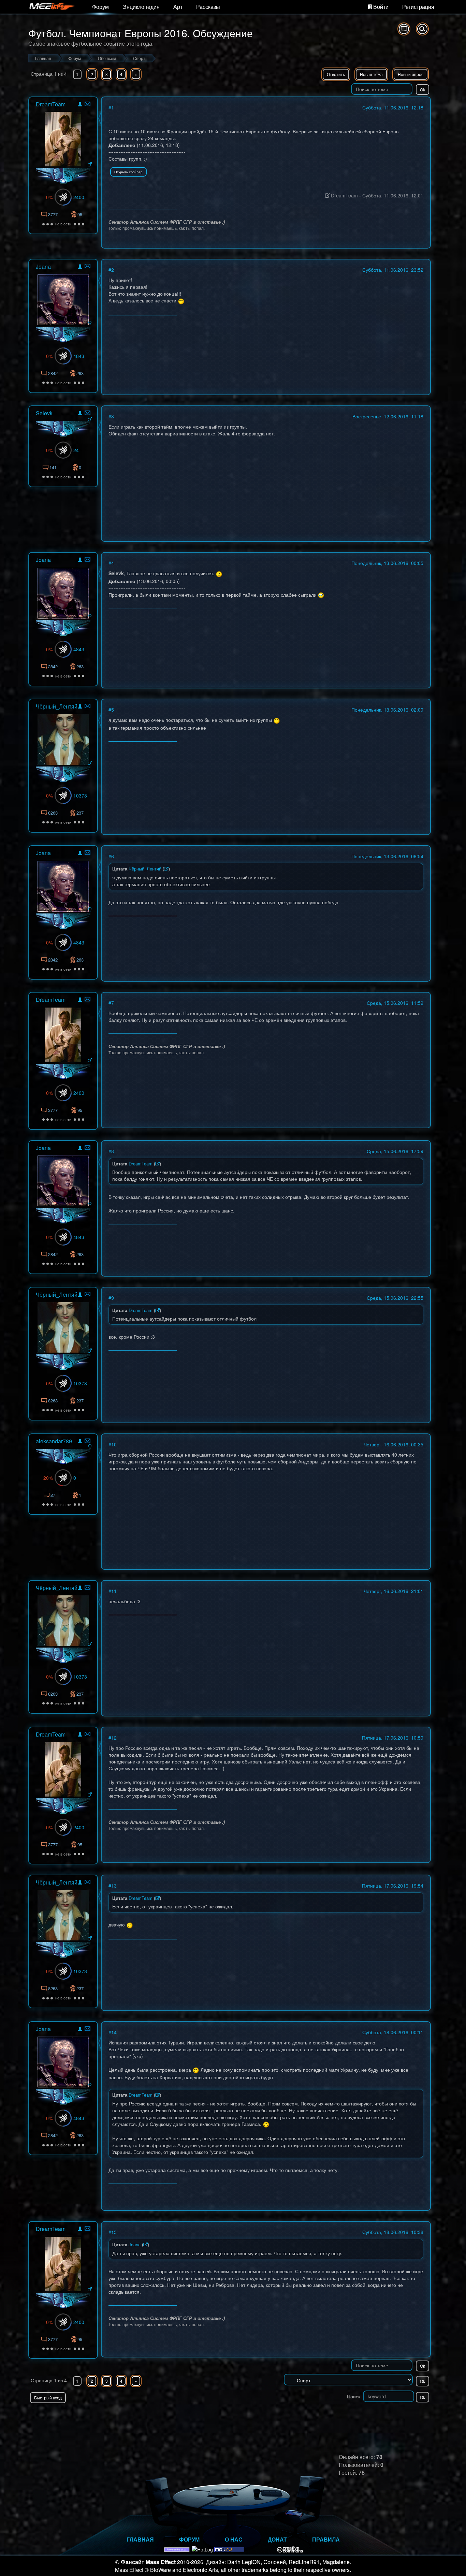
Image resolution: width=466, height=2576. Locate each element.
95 (80, 214)
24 (76, 450)
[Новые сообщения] (404, 29)
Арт (178, 7)
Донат (277, 2539)
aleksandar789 (54, 1441)
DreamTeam (51, 104)
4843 (79, 356)
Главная (140, 2539)
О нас (234, 2539)
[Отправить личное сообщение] (88, 104)
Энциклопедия (141, 7)
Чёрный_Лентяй (57, 706)
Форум (100, 7)
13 (114, 1886)
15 (114, 2232)
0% (49, 197)
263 (80, 373)
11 (114, 1591)
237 (80, 813)
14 (114, 2032)
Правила (326, 2539)
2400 (79, 197)
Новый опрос (411, 74)
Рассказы (208, 7)
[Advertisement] (351, 2417)
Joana (43, 266)
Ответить (336, 74)
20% (48, 1478)
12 (114, 1738)
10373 (80, 795)
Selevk (44, 413)
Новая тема (371, 74)
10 (114, 1444)
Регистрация (418, 7)
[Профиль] (80, 105)
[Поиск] (422, 29)
